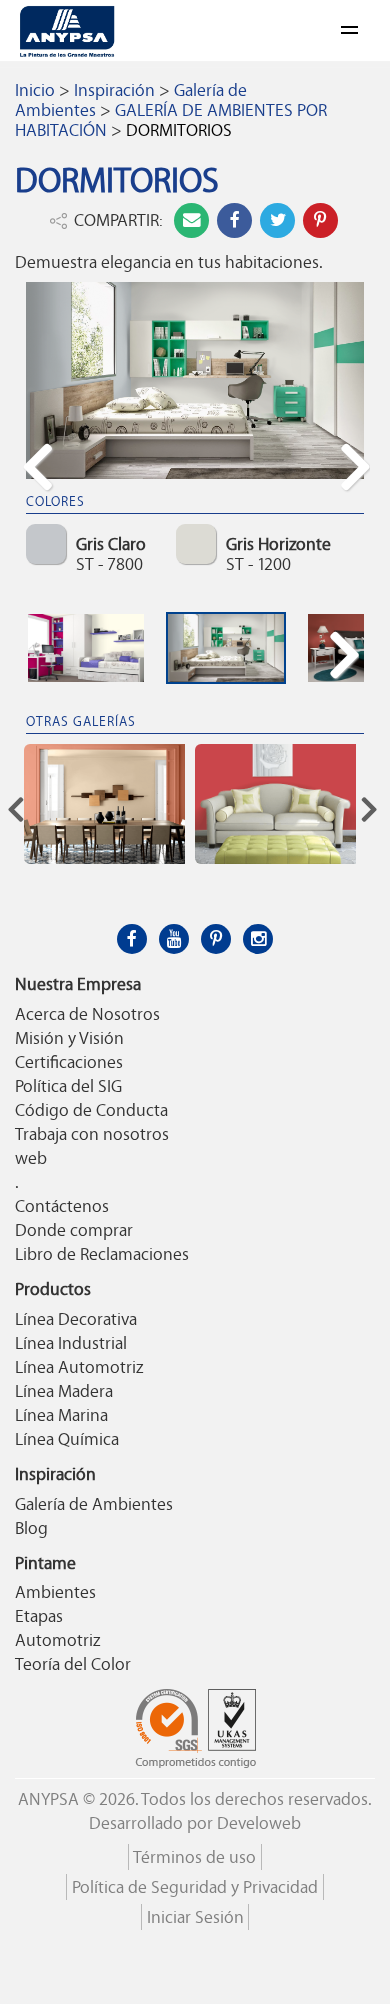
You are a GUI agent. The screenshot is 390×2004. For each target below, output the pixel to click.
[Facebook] (132, 939)
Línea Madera (64, 1391)
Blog (31, 1528)
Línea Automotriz (79, 1367)
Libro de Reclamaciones (102, 1254)
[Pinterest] (216, 939)
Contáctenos (62, 1206)
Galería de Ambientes (94, 1504)
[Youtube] (174, 939)
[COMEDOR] (104, 804)
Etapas (39, 1616)
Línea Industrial (71, 1343)
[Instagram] (258, 939)
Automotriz (57, 1640)
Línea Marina (61, 1415)
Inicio (35, 90)
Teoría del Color (73, 1664)
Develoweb (259, 1823)
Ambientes (55, 1592)
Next (352, 502)
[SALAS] (275, 804)
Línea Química (67, 1439)
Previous (44, 502)
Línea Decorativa (76, 1319)
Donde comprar (74, 1230)
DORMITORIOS (179, 130)
